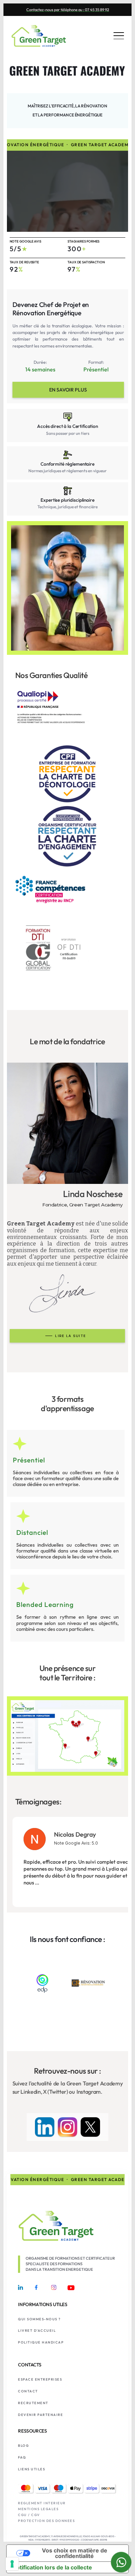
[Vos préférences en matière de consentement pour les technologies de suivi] (12, 2564)
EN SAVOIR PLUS (68, 390)
